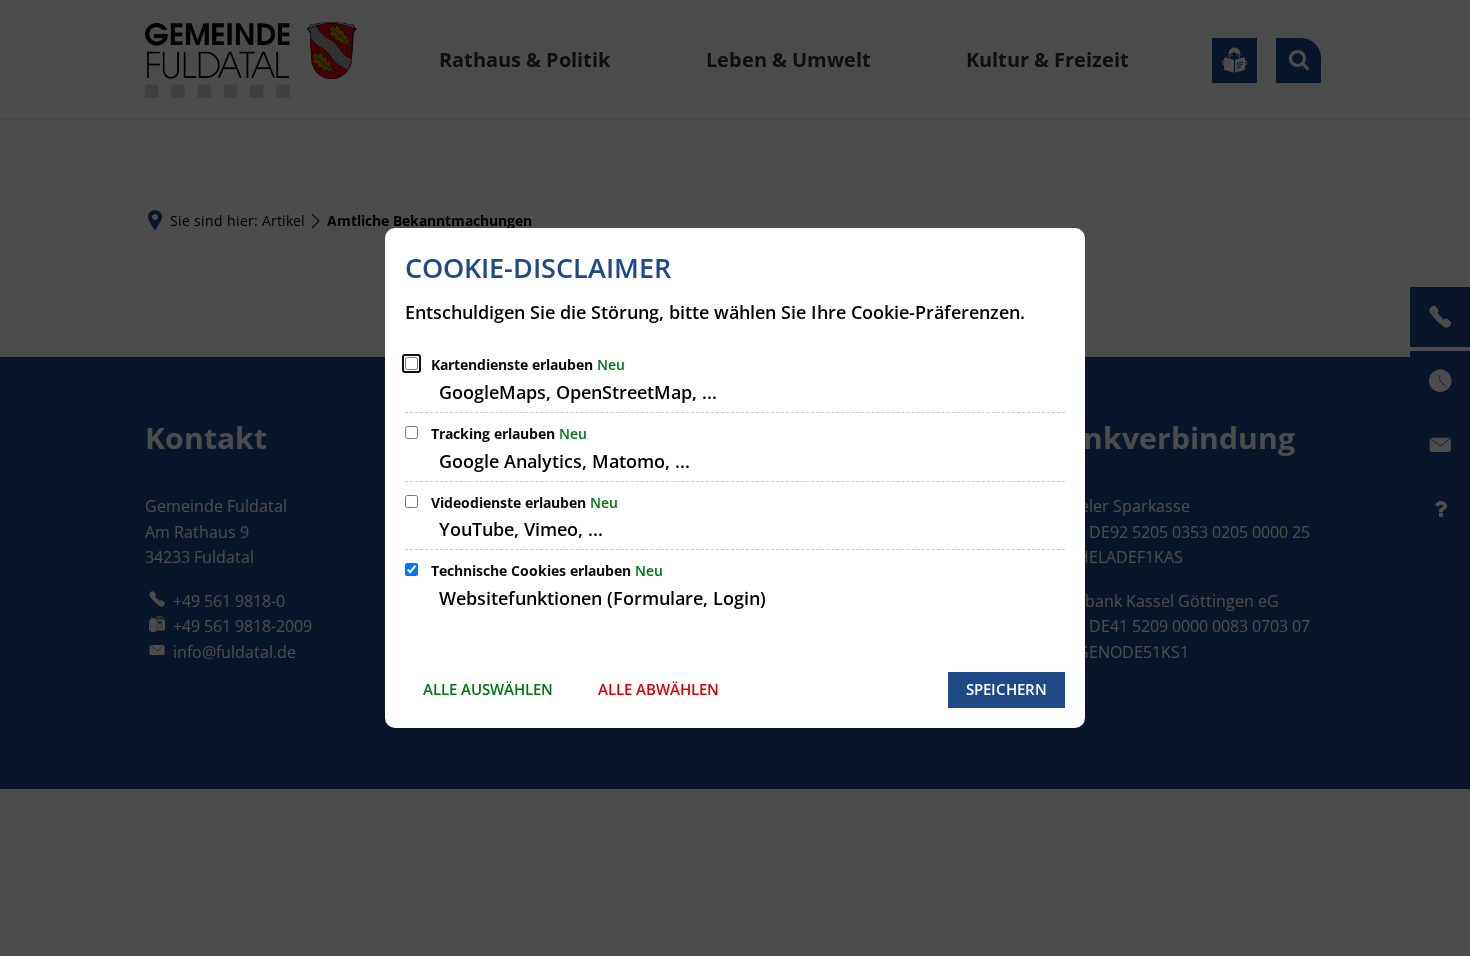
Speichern (1006, 689)
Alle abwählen (658, 689)
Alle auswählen (488, 689)
